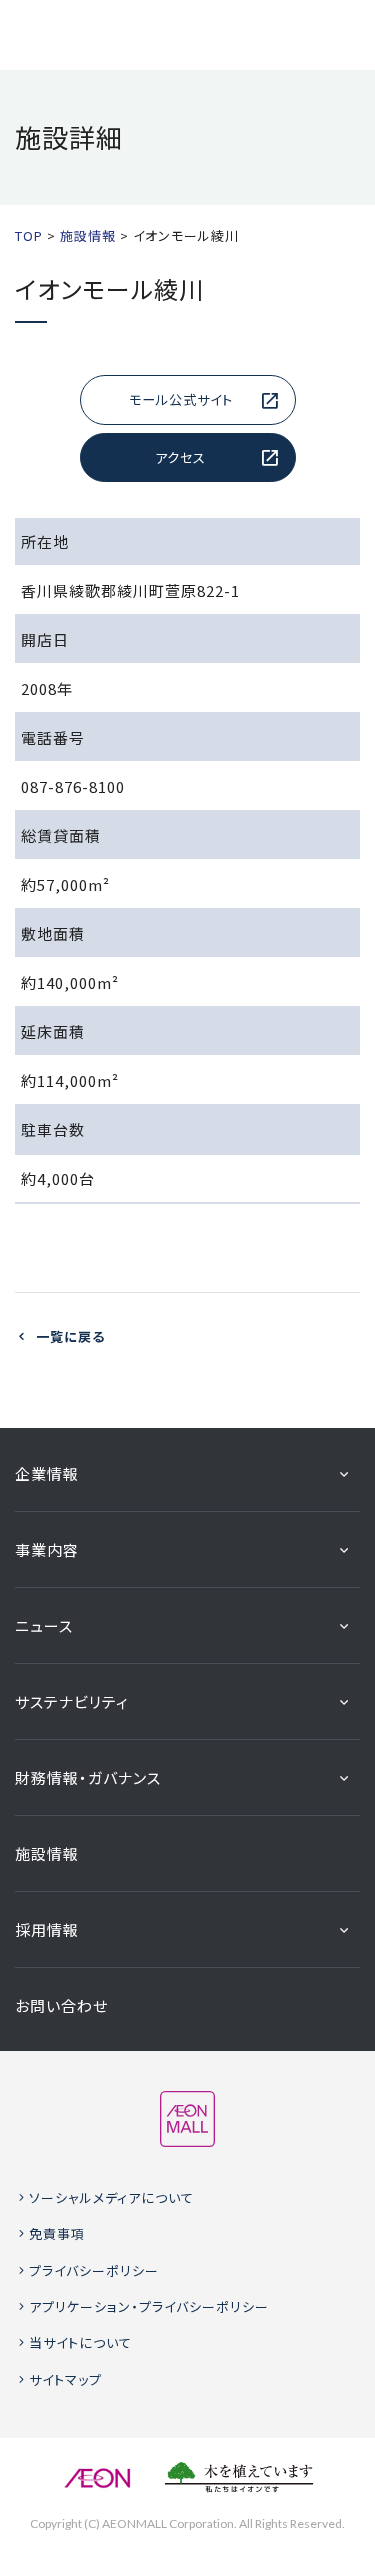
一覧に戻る (70, 1336)
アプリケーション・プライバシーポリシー (149, 2306)
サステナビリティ (72, 1701)
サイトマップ (65, 2379)
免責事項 (57, 2233)
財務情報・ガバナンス (88, 1777)
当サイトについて (80, 2342)
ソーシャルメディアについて (111, 2197)
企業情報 (47, 1473)
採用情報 (47, 1929)
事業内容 (47, 1549)
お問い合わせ (61, 2005)
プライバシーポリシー (94, 2270)
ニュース (44, 1625)
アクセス (180, 457)
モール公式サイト (181, 399)
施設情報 (47, 1853)
